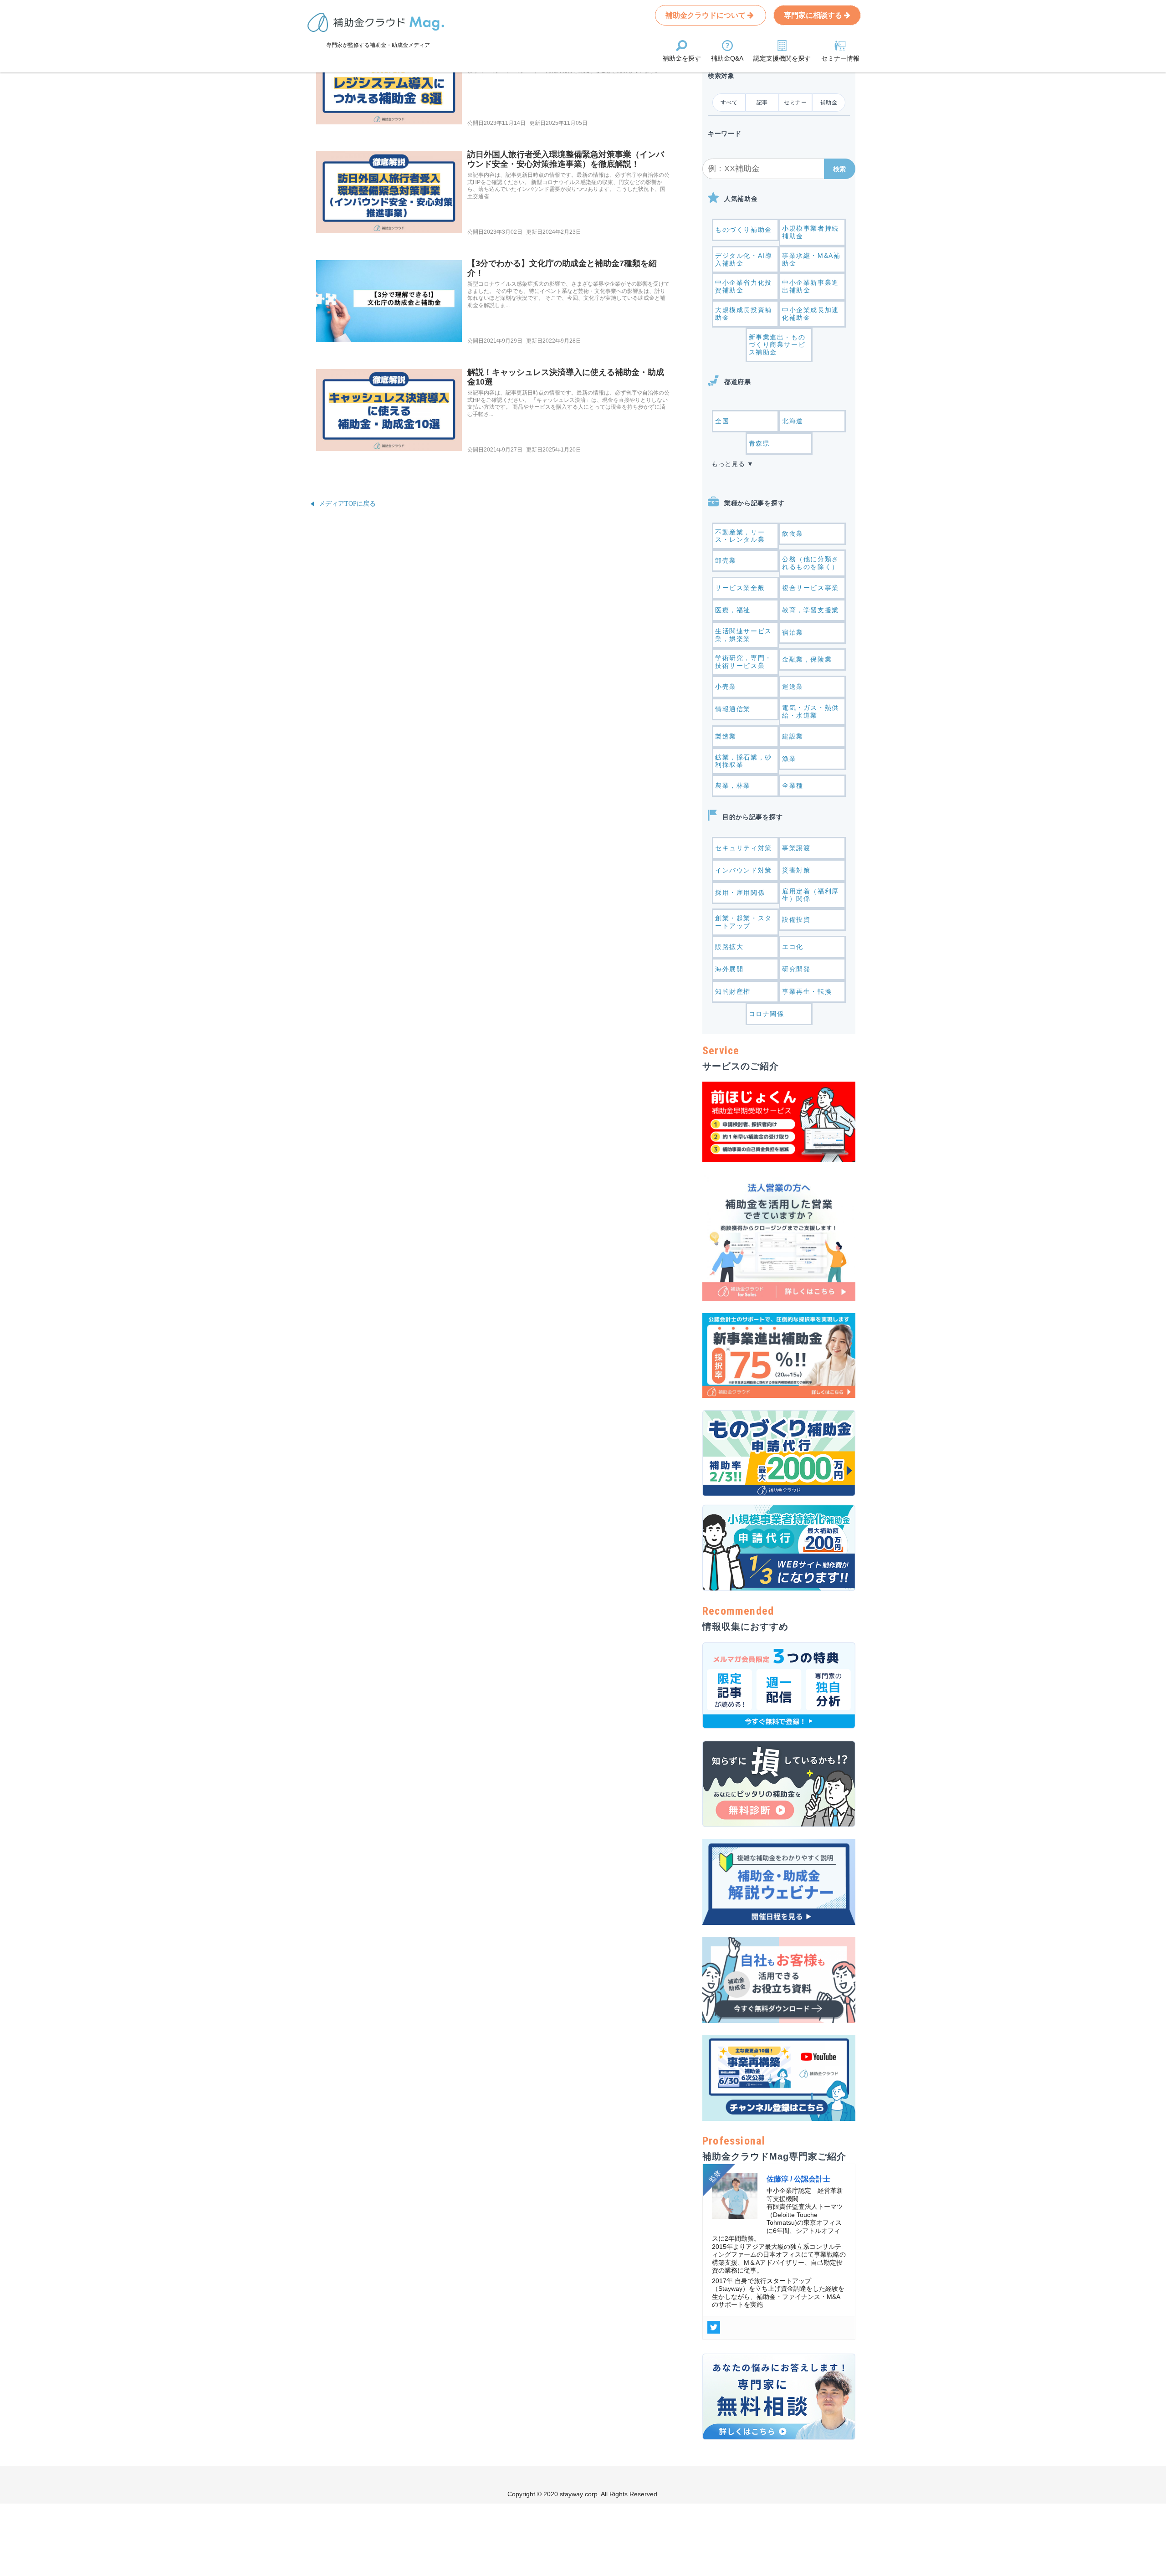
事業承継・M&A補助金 (811, 259)
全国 (722, 421)
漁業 (789, 759)
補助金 (829, 103)
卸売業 (726, 560)
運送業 (793, 687)
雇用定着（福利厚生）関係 (811, 895)
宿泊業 (793, 632)
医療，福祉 (733, 610)
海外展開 (729, 969)
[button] (840, 169)
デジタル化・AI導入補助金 (744, 259)
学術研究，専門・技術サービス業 (744, 662)
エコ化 (793, 947)
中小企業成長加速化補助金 (811, 314)
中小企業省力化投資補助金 (744, 286)
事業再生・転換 (807, 991)
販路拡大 (729, 947)
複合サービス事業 (811, 588)
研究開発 (796, 969)
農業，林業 (733, 785)
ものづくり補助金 (744, 230)
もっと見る (728, 464)
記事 (762, 103)
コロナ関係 (767, 1014)
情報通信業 (733, 709)
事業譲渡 (796, 848)
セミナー (795, 103)
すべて (729, 103)
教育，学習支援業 (811, 610)
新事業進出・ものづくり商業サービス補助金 (777, 345)
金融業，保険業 (807, 659)
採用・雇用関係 (740, 893)
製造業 (726, 736)
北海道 (793, 421)
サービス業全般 (740, 588)
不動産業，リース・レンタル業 (740, 536)
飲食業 (793, 534)
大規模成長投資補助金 (744, 314)
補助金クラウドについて (706, 15)
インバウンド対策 (744, 870)
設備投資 (796, 919)
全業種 (793, 785)
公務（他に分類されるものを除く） (811, 563)
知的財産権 (733, 991)
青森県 (759, 443)
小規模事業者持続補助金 (811, 232)
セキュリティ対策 (744, 848)
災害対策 (796, 870)
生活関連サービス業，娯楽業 (744, 635)
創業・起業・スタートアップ (744, 922)
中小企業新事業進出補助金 (811, 286)
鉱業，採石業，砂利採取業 (744, 761)
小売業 (726, 687)
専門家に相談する (814, 15)
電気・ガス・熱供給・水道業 (811, 711)
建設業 (793, 736)
